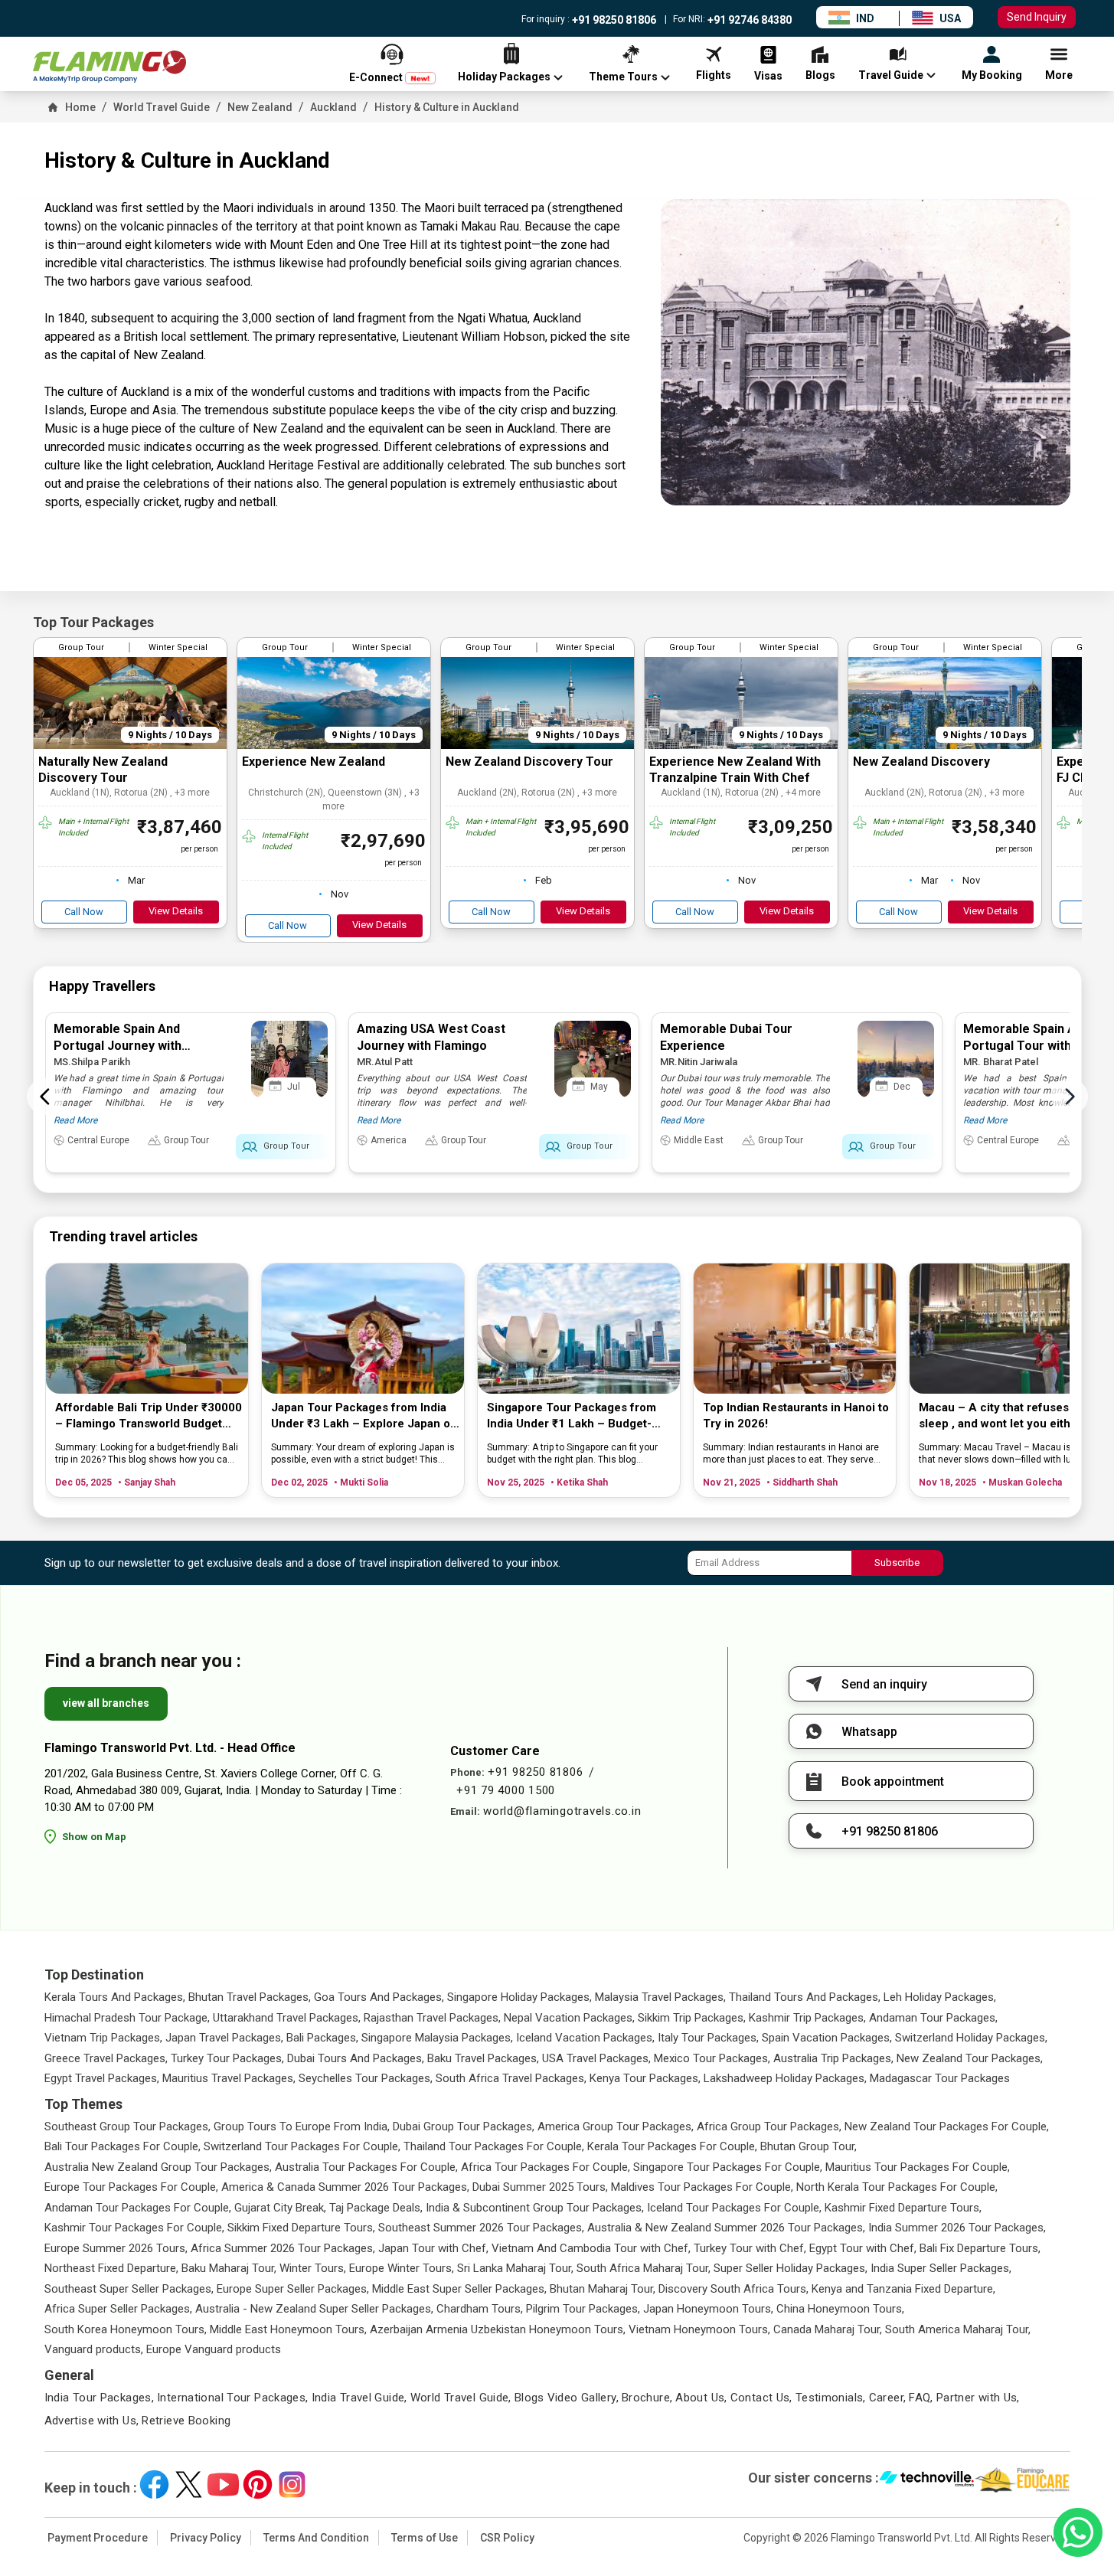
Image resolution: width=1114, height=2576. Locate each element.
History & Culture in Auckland (447, 107)
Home (80, 107)
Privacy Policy (206, 2538)
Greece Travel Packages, (106, 2058)
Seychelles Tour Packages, (366, 2078)
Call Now (84, 912)
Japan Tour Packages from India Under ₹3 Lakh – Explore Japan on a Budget (364, 1416)
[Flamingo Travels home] (109, 67)
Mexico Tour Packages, (712, 2058)
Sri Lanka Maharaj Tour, (515, 2268)
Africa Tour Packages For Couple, (546, 2167)
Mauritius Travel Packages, (229, 2078)
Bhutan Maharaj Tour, (603, 2289)
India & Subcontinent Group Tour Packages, (535, 2208)
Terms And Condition (316, 2538)
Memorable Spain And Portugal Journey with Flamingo (118, 1046)
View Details (176, 911)
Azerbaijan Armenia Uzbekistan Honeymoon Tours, (498, 2329)
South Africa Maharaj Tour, (644, 2268)
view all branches (106, 1703)
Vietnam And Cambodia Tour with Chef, (591, 2248)
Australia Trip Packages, (833, 2058)
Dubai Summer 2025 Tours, (540, 2187)
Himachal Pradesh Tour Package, (127, 2018)
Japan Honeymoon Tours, (708, 2309)
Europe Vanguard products (214, 2349)
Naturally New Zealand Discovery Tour (103, 770)
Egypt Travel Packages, (102, 2078)
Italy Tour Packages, (708, 2038)
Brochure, (647, 2398)
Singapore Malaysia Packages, (437, 2038)
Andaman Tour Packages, (933, 2018)
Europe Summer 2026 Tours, (116, 2248)
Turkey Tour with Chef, (750, 2248)
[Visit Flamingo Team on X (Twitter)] (189, 2484)
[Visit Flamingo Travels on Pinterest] (258, 2484)
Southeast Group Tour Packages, (127, 2127)
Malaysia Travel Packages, (660, 1997)
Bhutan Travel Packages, (250, 1997)
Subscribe (897, 1563)
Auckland (333, 107)
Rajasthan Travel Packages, (432, 2018)
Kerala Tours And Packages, (115, 1997)
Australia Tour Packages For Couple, (366, 2167)
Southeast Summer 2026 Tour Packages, (481, 2228)
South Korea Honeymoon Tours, (126, 2329)
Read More (75, 1120)
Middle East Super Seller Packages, (459, 2289)
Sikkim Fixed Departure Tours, (301, 2228)
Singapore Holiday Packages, (519, 1997)
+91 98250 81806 (613, 20)
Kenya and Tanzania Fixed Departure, (903, 2289)
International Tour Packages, (233, 2398)
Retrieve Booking (186, 2421)
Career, (888, 2398)
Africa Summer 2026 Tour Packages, (283, 2248)
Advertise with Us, (92, 2421)
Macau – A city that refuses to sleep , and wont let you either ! (1003, 1415)
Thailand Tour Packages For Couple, (494, 2146)
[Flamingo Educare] (1023, 2480)
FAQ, (921, 2398)
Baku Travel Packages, (483, 2058)
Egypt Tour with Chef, (863, 2248)
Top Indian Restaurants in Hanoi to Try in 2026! (796, 1415)
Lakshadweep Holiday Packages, (785, 2078)
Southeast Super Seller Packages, (129, 2289)
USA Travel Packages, (596, 2058)
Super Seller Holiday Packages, (791, 2268)
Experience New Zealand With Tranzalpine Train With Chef (735, 770)
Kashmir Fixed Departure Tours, (903, 2208)
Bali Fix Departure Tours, (980, 2248)
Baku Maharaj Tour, (229, 2268)
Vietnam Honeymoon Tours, (699, 2329)
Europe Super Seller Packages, (293, 2289)
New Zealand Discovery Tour (529, 762)
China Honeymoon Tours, (840, 2309)
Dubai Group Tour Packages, (464, 2127)
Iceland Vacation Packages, (585, 2038)
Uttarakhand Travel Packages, (287, 2018)
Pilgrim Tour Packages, (583, 2309)
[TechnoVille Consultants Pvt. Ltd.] (927, 2480)
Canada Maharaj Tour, (828, 2329)
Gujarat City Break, (280, 2208)
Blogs (529, 2398)
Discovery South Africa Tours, (733, 2289)
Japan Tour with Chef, (433, 2248)
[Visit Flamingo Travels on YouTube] (223, 2484)
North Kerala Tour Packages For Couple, (897, 2187)
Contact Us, (761, 2398)
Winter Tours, (313, 2268)
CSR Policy (507, 2538)
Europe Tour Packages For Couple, (131, 2187)
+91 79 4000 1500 (506, 1790)
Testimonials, (831, 2398)
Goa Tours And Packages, (379, 1997)
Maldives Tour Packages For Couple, (702, 2187)
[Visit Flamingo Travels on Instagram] (292, 2484)
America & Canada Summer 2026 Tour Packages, (345, 2187)
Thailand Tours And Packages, (805, 1997)
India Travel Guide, (359, 2398)
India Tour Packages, (100, 2398)
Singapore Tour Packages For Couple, (728, 2167)
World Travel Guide (162, 107)
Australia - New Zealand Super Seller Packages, (314, 2309)
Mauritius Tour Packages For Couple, (918, 2167)
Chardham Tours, (480, 2309)
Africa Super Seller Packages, (118, 2309)
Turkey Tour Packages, (227, 2058)
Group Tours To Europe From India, (302, 2127)
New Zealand (260, 107)
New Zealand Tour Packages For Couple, (947, 2127)
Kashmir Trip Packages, (807, 2018)
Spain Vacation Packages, (827, 2038)
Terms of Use (425, 2538)
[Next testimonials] (1070, 1097)
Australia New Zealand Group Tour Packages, (158, 2167)
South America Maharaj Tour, (958, 2329)
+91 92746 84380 (748, 20)
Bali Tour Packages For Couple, (123, 2146)
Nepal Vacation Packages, (569, 2018)
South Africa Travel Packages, (511, 2078)
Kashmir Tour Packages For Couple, (134, 2228)
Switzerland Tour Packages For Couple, (302, 2146)
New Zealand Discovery (921, 762)
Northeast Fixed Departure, (111, 2268)
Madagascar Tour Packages (940, 2078)
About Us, (701, 2398)
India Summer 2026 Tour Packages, (957, 2228)
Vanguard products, (94, 2349)
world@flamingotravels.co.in (562, 1811)
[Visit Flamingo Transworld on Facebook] (154, 2484)
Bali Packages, (322, 2038)
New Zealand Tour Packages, (970, 2058)
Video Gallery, (583, 2398)
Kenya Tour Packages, (645, 2078)
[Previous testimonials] (45, 1097)
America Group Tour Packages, (616, 2127)
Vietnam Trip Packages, (103, 2038)
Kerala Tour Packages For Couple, (672, 2146)
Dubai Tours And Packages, (356, 2058)
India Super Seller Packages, (941, 2268)
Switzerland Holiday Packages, (971, 2038)
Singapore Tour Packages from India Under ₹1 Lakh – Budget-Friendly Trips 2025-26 (572, 1416)
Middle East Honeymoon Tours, (288, 2329)
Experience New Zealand (314, 762)
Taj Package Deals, (376, 2208)
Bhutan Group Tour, (809, 2146)
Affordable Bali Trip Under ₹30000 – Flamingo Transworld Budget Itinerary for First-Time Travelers (149, 1416)
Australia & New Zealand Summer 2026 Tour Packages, (726, 2228)
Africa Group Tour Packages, (769, 2127)
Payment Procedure (98, 2538)
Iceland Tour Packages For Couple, (734, 2208)
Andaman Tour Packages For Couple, (138, 2208)
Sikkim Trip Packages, (692, 2018)
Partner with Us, (978, 2398)
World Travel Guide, (461, 2398)
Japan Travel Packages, (224, 2038)
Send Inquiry (1037, 17)
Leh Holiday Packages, (940, 1997)
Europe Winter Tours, (402, 2268)
